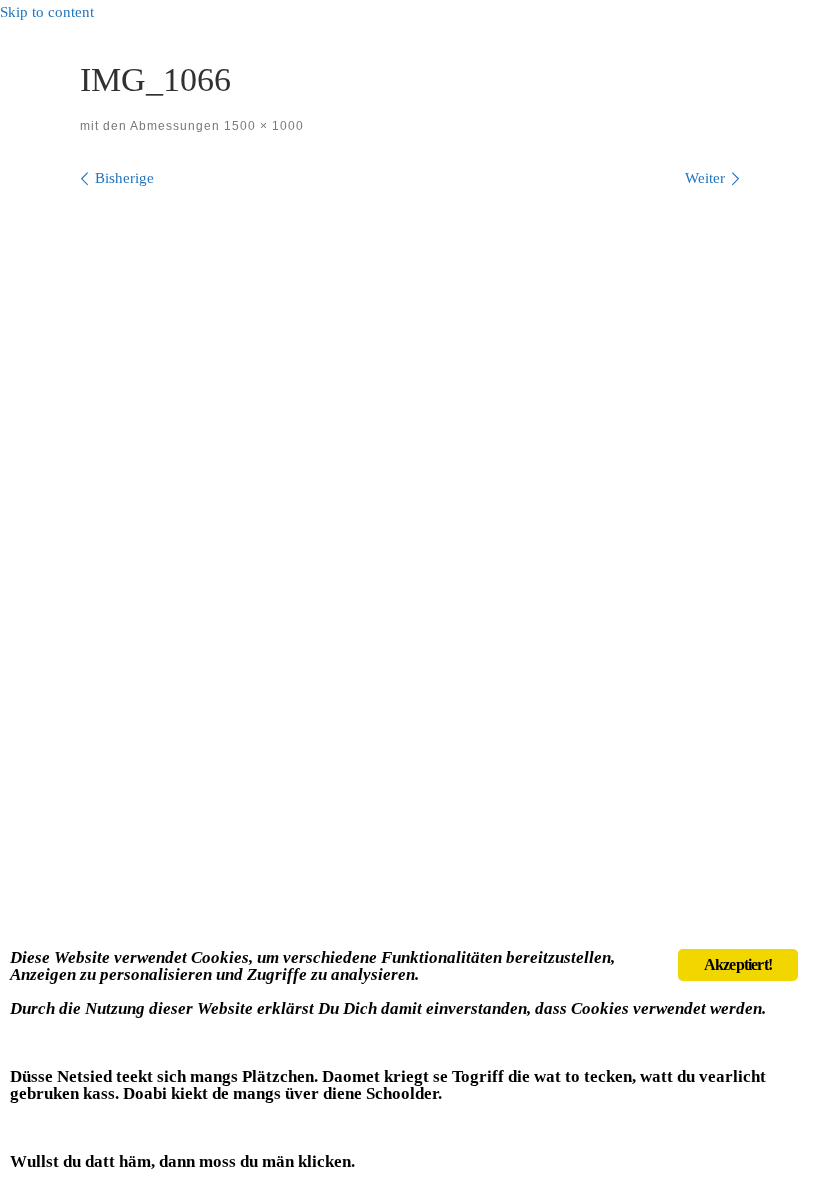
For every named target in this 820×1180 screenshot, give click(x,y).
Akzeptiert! (738, 964)
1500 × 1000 (262, 126)
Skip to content (47, 12)
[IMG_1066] (410, 425)
